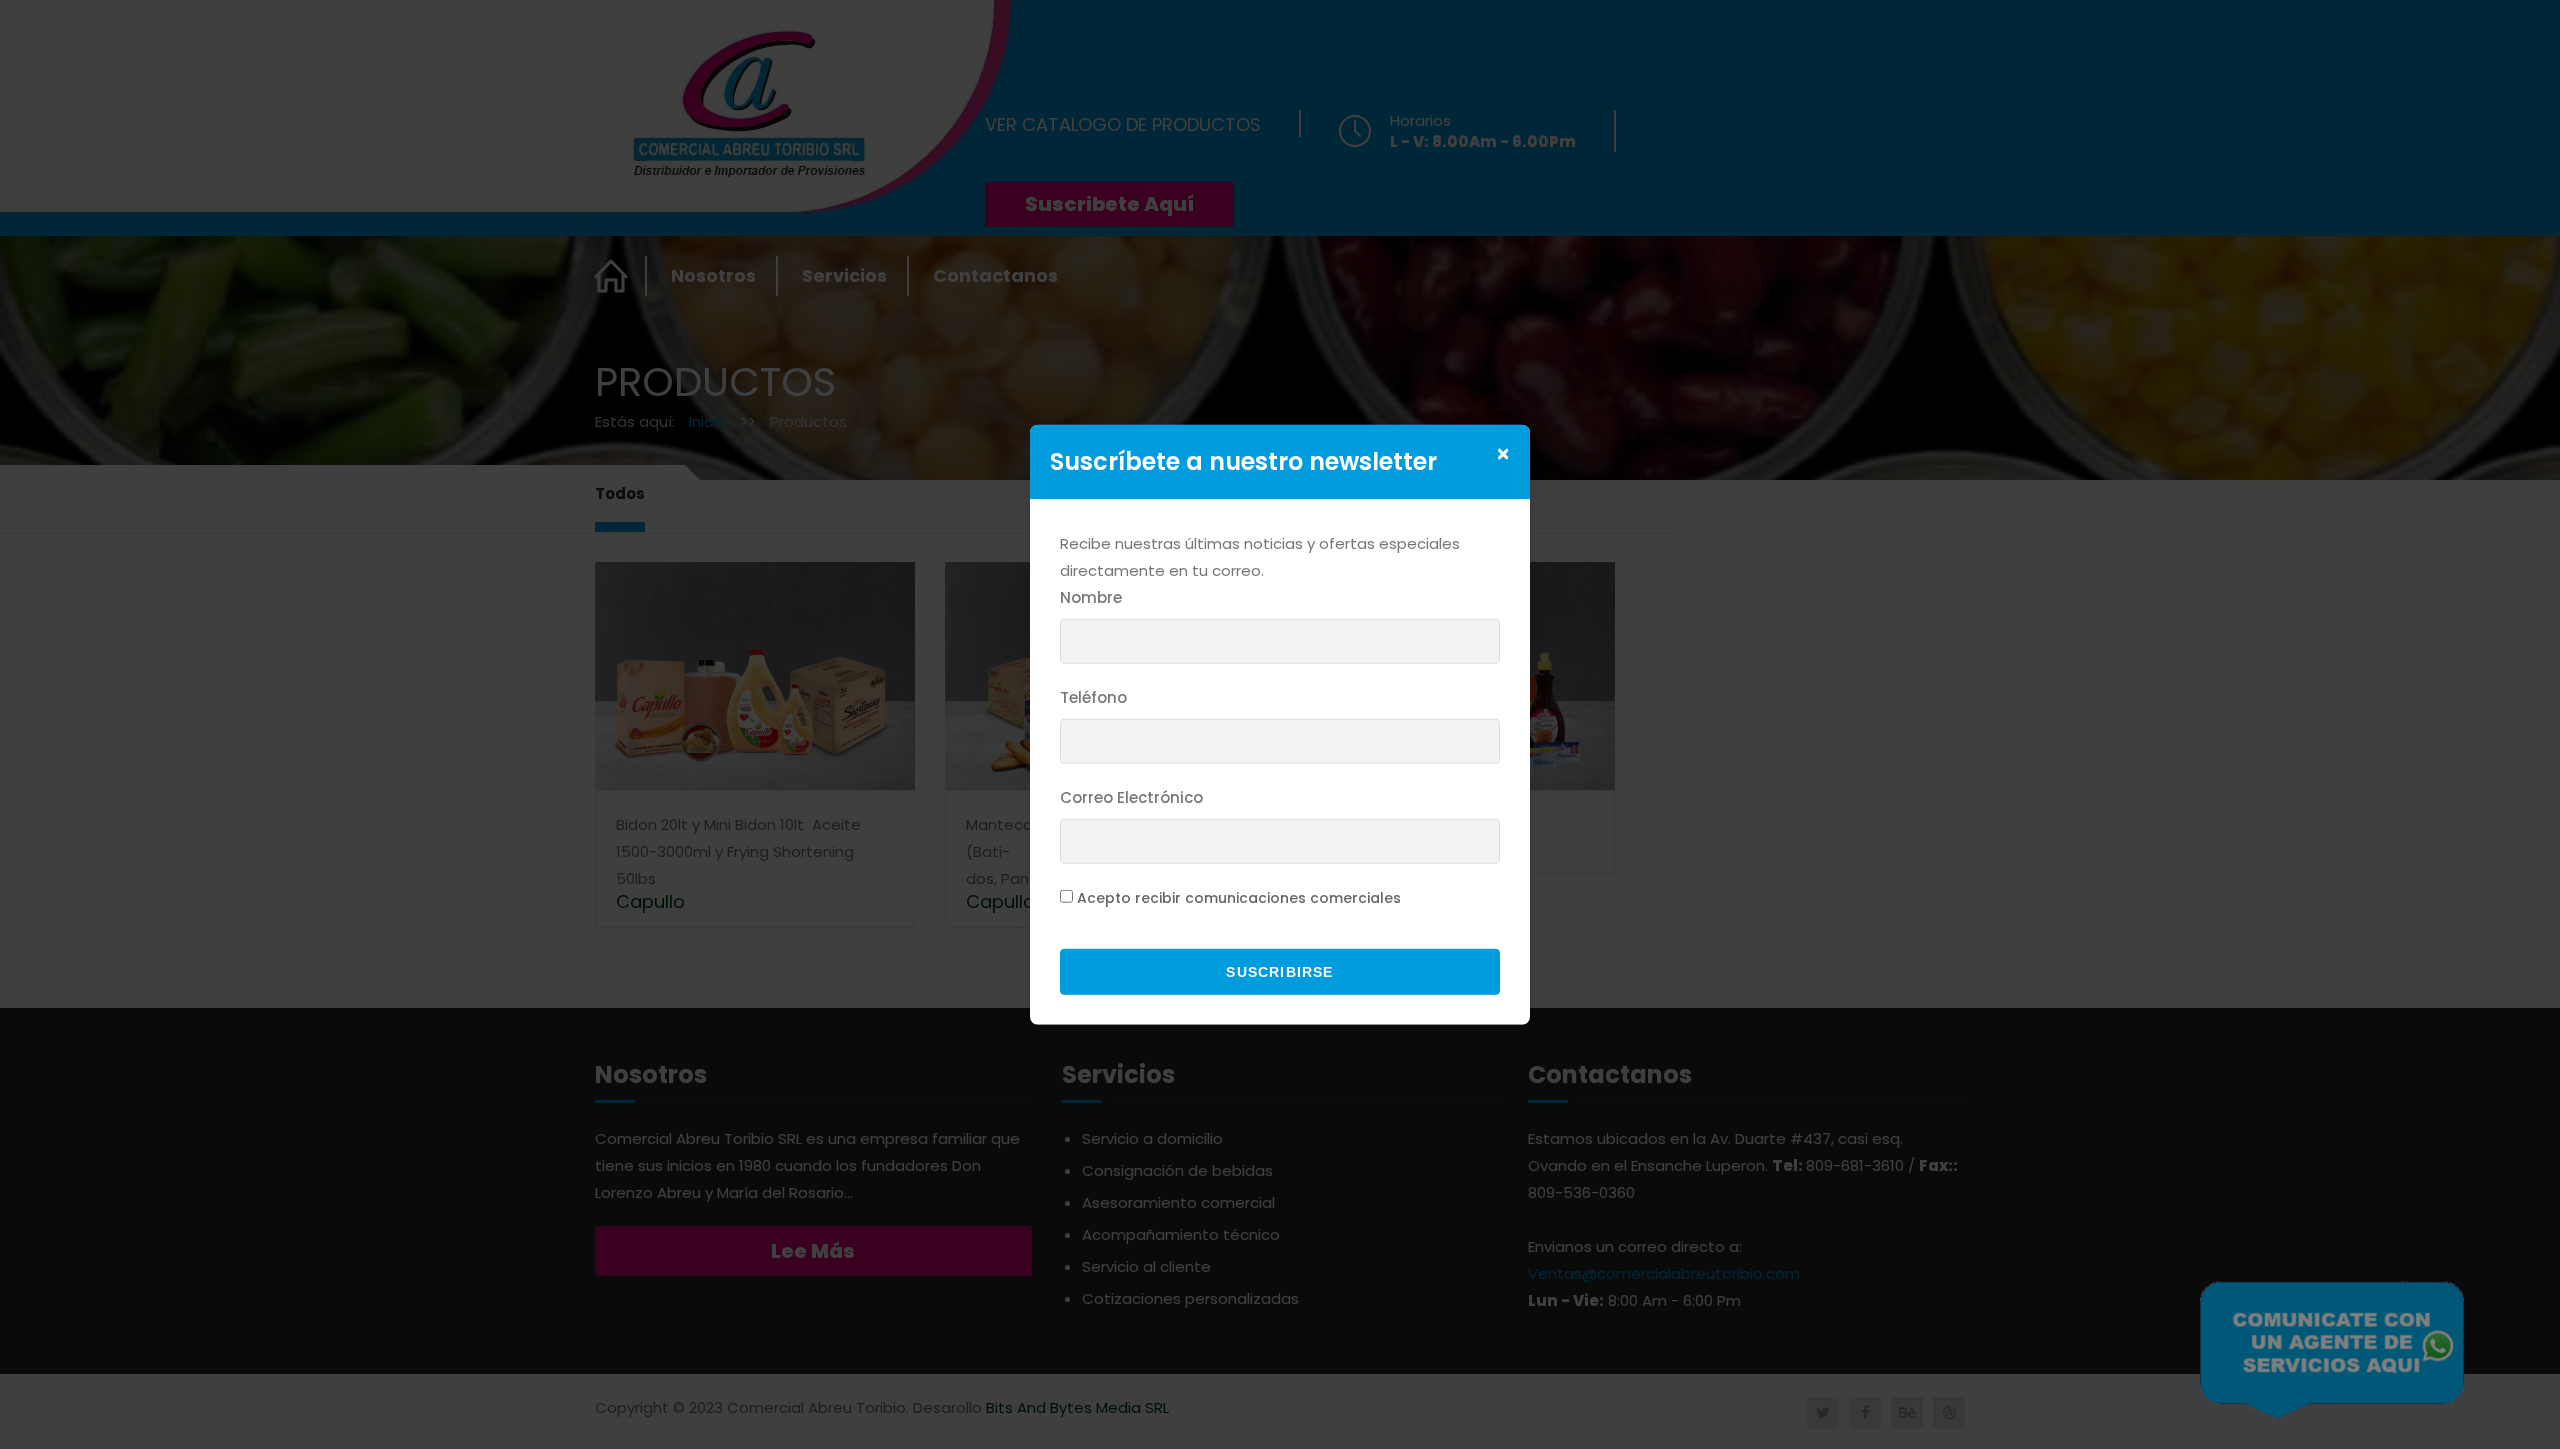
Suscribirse (1279, 972)
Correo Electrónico (1131, 797)
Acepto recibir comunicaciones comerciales (1239, 898)
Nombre (1091, 597)
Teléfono (1093, 697)
